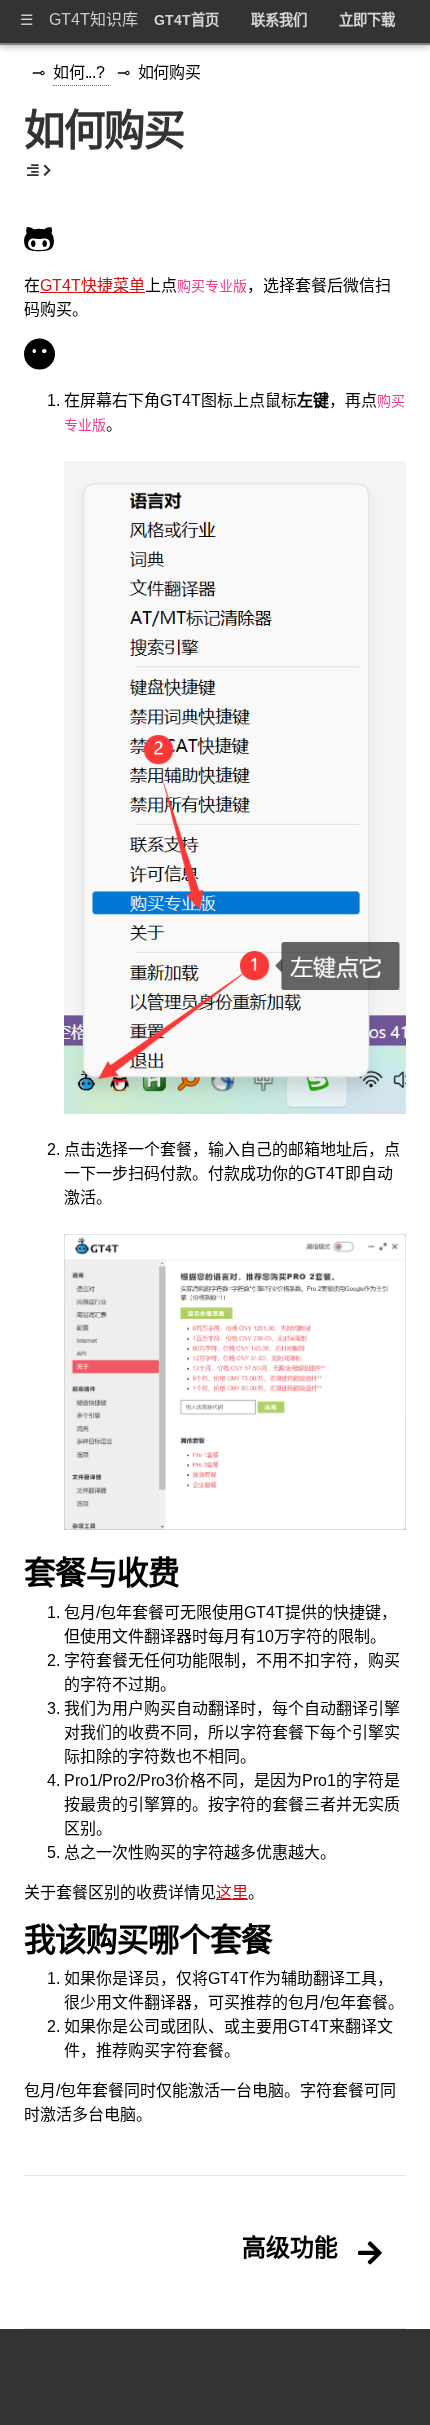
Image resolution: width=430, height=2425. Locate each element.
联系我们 (279, 20)
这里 (232, 1892)
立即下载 (367, 20)
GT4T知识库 (93, 19)
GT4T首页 (186, 20)
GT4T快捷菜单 (92, 285)
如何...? (81, 72)
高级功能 (290, 2248)
